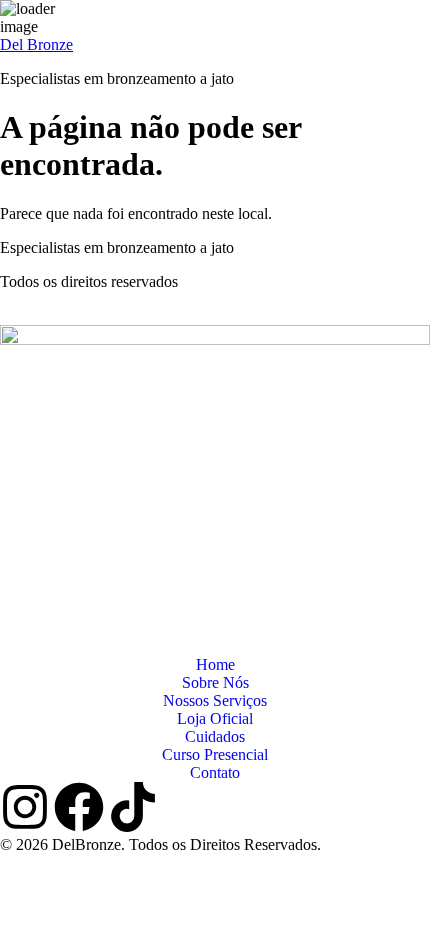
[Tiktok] (133, 807)
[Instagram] (25, 807)
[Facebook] (79, 807)
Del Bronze (36, 44)
